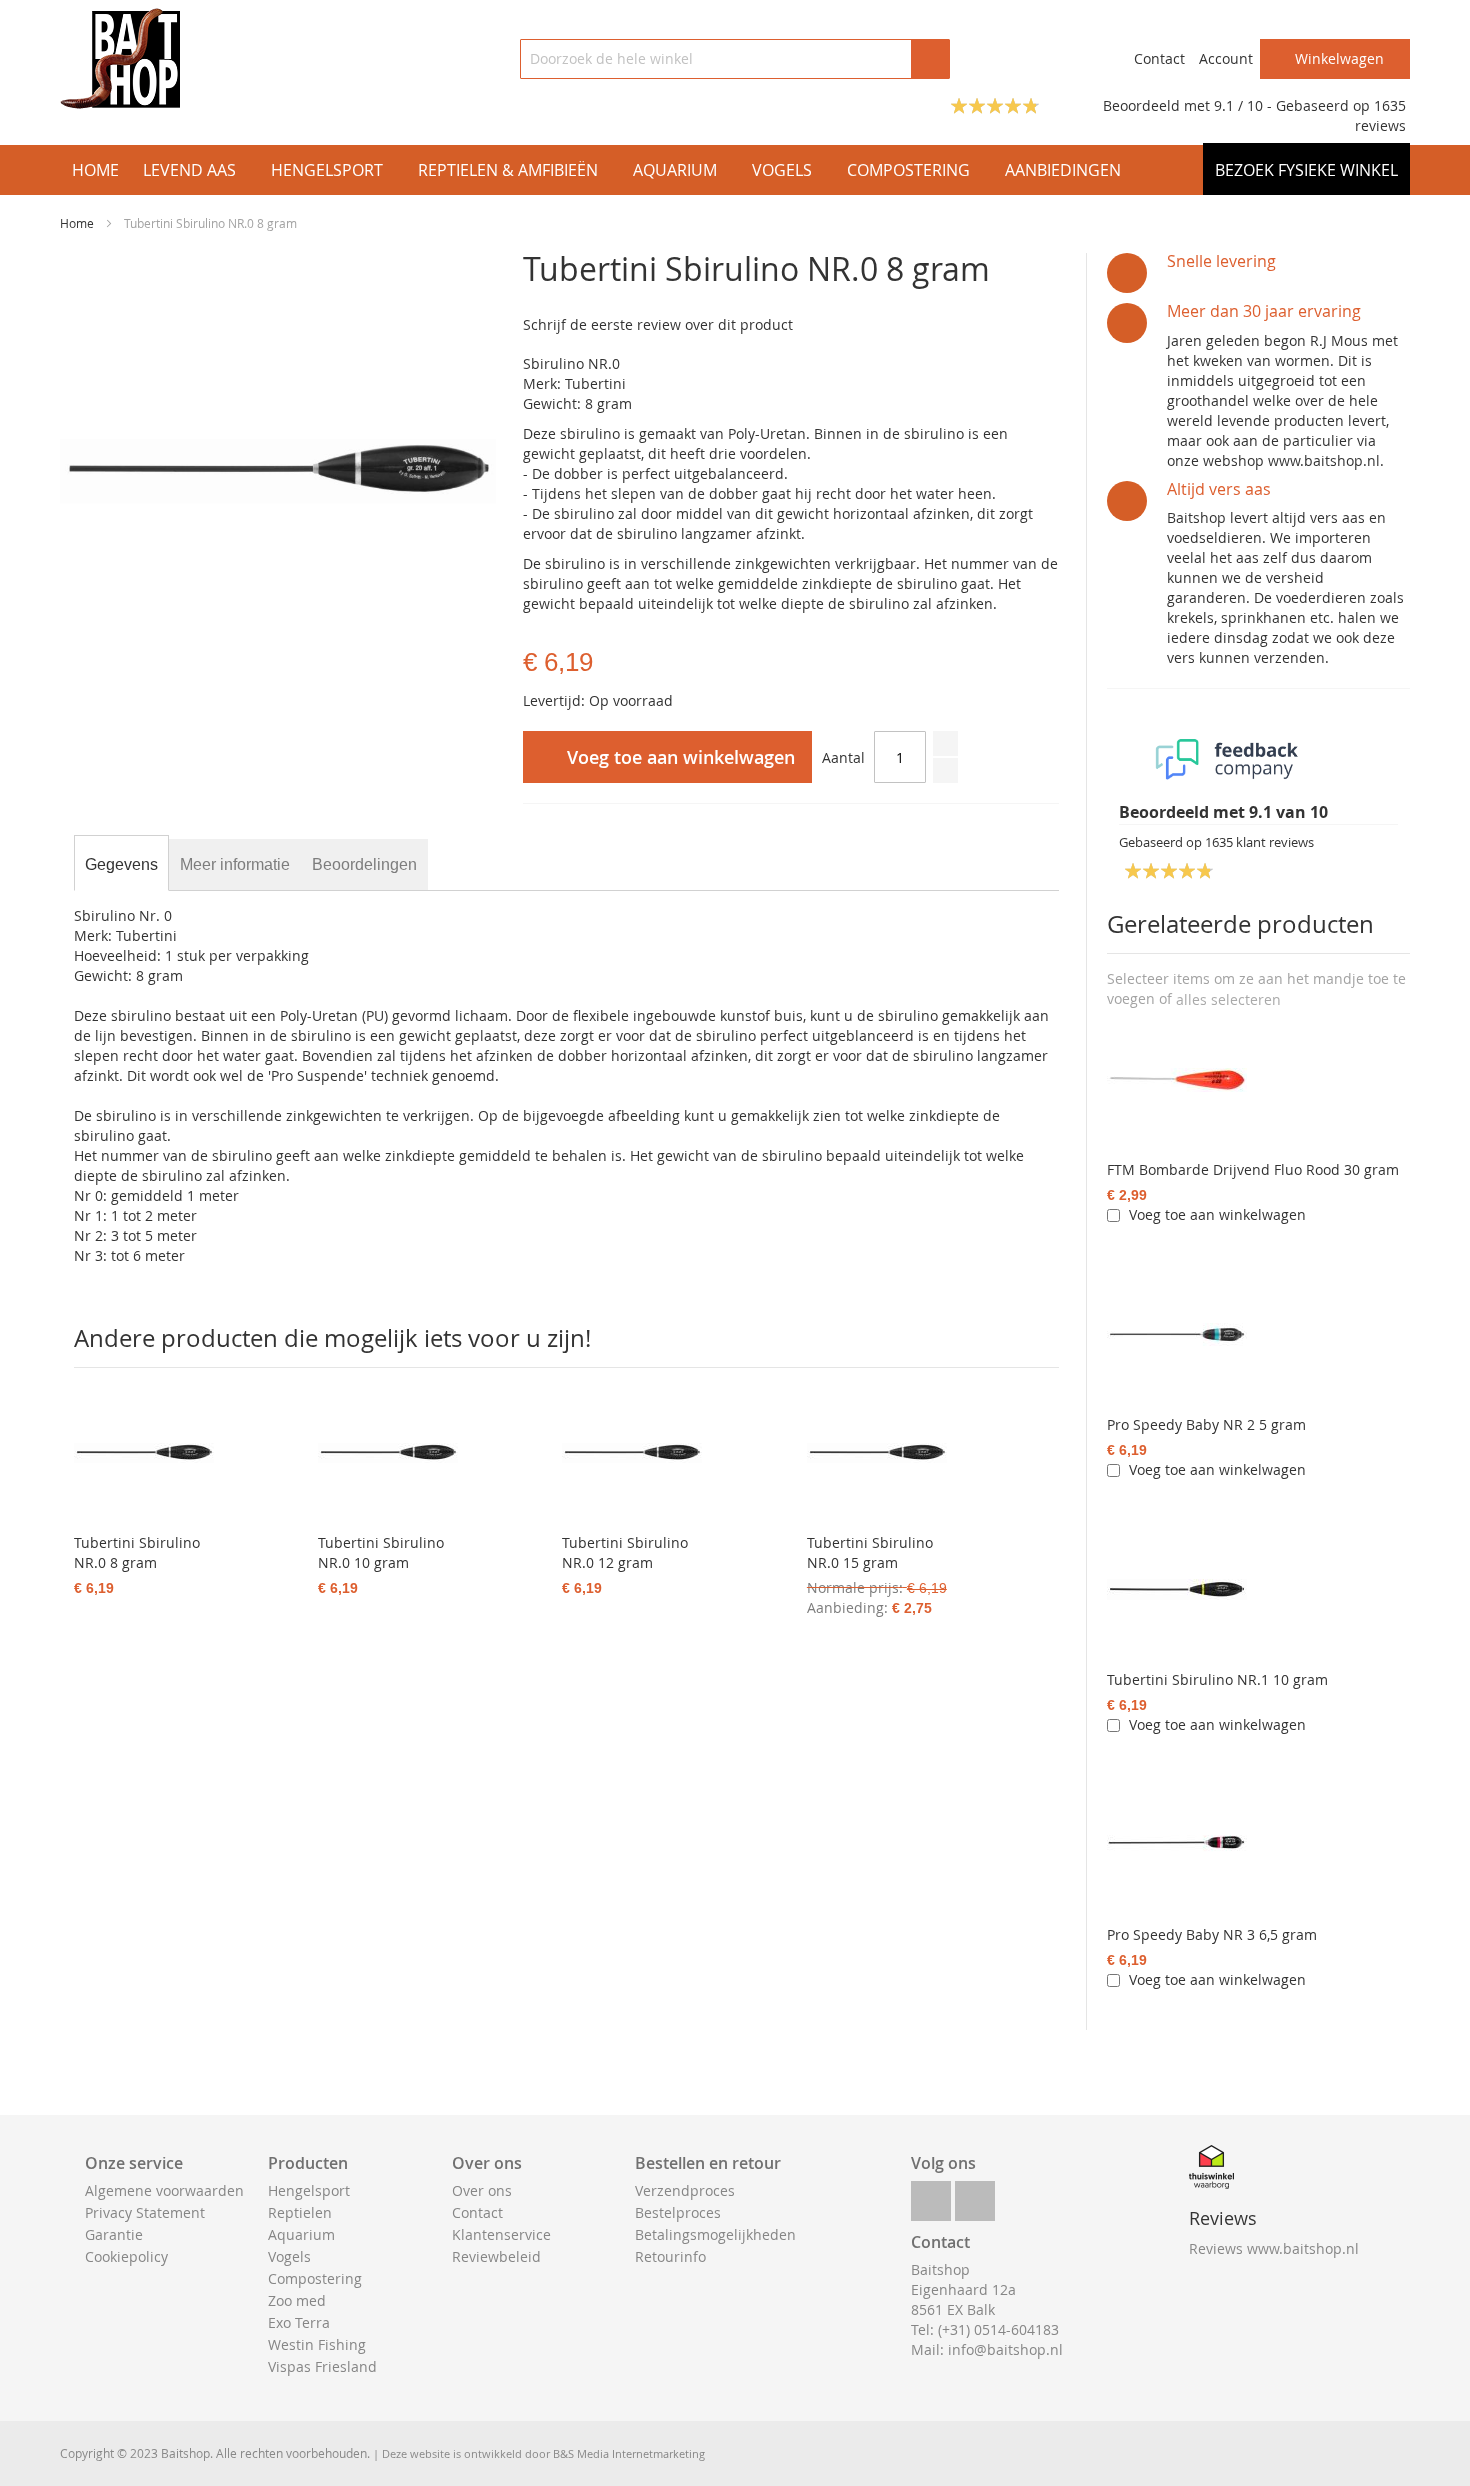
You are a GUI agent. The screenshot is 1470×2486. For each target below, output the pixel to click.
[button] (1228, 1000)
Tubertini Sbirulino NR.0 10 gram (381, 1552)
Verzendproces (685, 2190)
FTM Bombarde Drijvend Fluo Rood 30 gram (1253, 1169)
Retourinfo (670, 2256)
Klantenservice (501, 2234)
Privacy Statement (145, 2212)
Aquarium (301, 2234)
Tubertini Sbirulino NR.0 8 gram (137, 1552)
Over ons (482, 2190)
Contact (1159, 58)
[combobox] (735, 59)
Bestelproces (678, 2212)
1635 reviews (1380, 115)
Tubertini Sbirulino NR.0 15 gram (870, 1552)
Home (77, 223)
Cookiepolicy (126, 2256)
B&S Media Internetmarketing (629, 2453)
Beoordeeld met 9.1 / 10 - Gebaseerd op (1238, 105)
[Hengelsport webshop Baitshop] (120, 58)
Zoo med (297, 2300)
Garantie (114, 2234)
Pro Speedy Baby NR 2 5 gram (1206, 1424)
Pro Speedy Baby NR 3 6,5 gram (1212, 1934)
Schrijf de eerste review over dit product (658, 324)
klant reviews (1259, 842)
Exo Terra (299, 2322)
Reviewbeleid (496, 2256)
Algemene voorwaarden (164, 2190)
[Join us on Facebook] (931, 2195)
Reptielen (300, 2212)
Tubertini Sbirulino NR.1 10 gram (1217, 1679)
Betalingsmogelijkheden (715, 2234)
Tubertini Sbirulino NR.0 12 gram (625, 1552)
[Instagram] (975, 2195)
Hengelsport (309, 2190)
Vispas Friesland (322, 2366)
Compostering (315, 2278)
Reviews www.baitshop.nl (1274, 2248)
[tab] (121, 865)
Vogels (289, 2256)
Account (1226, 58)
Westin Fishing (317, 2344)
